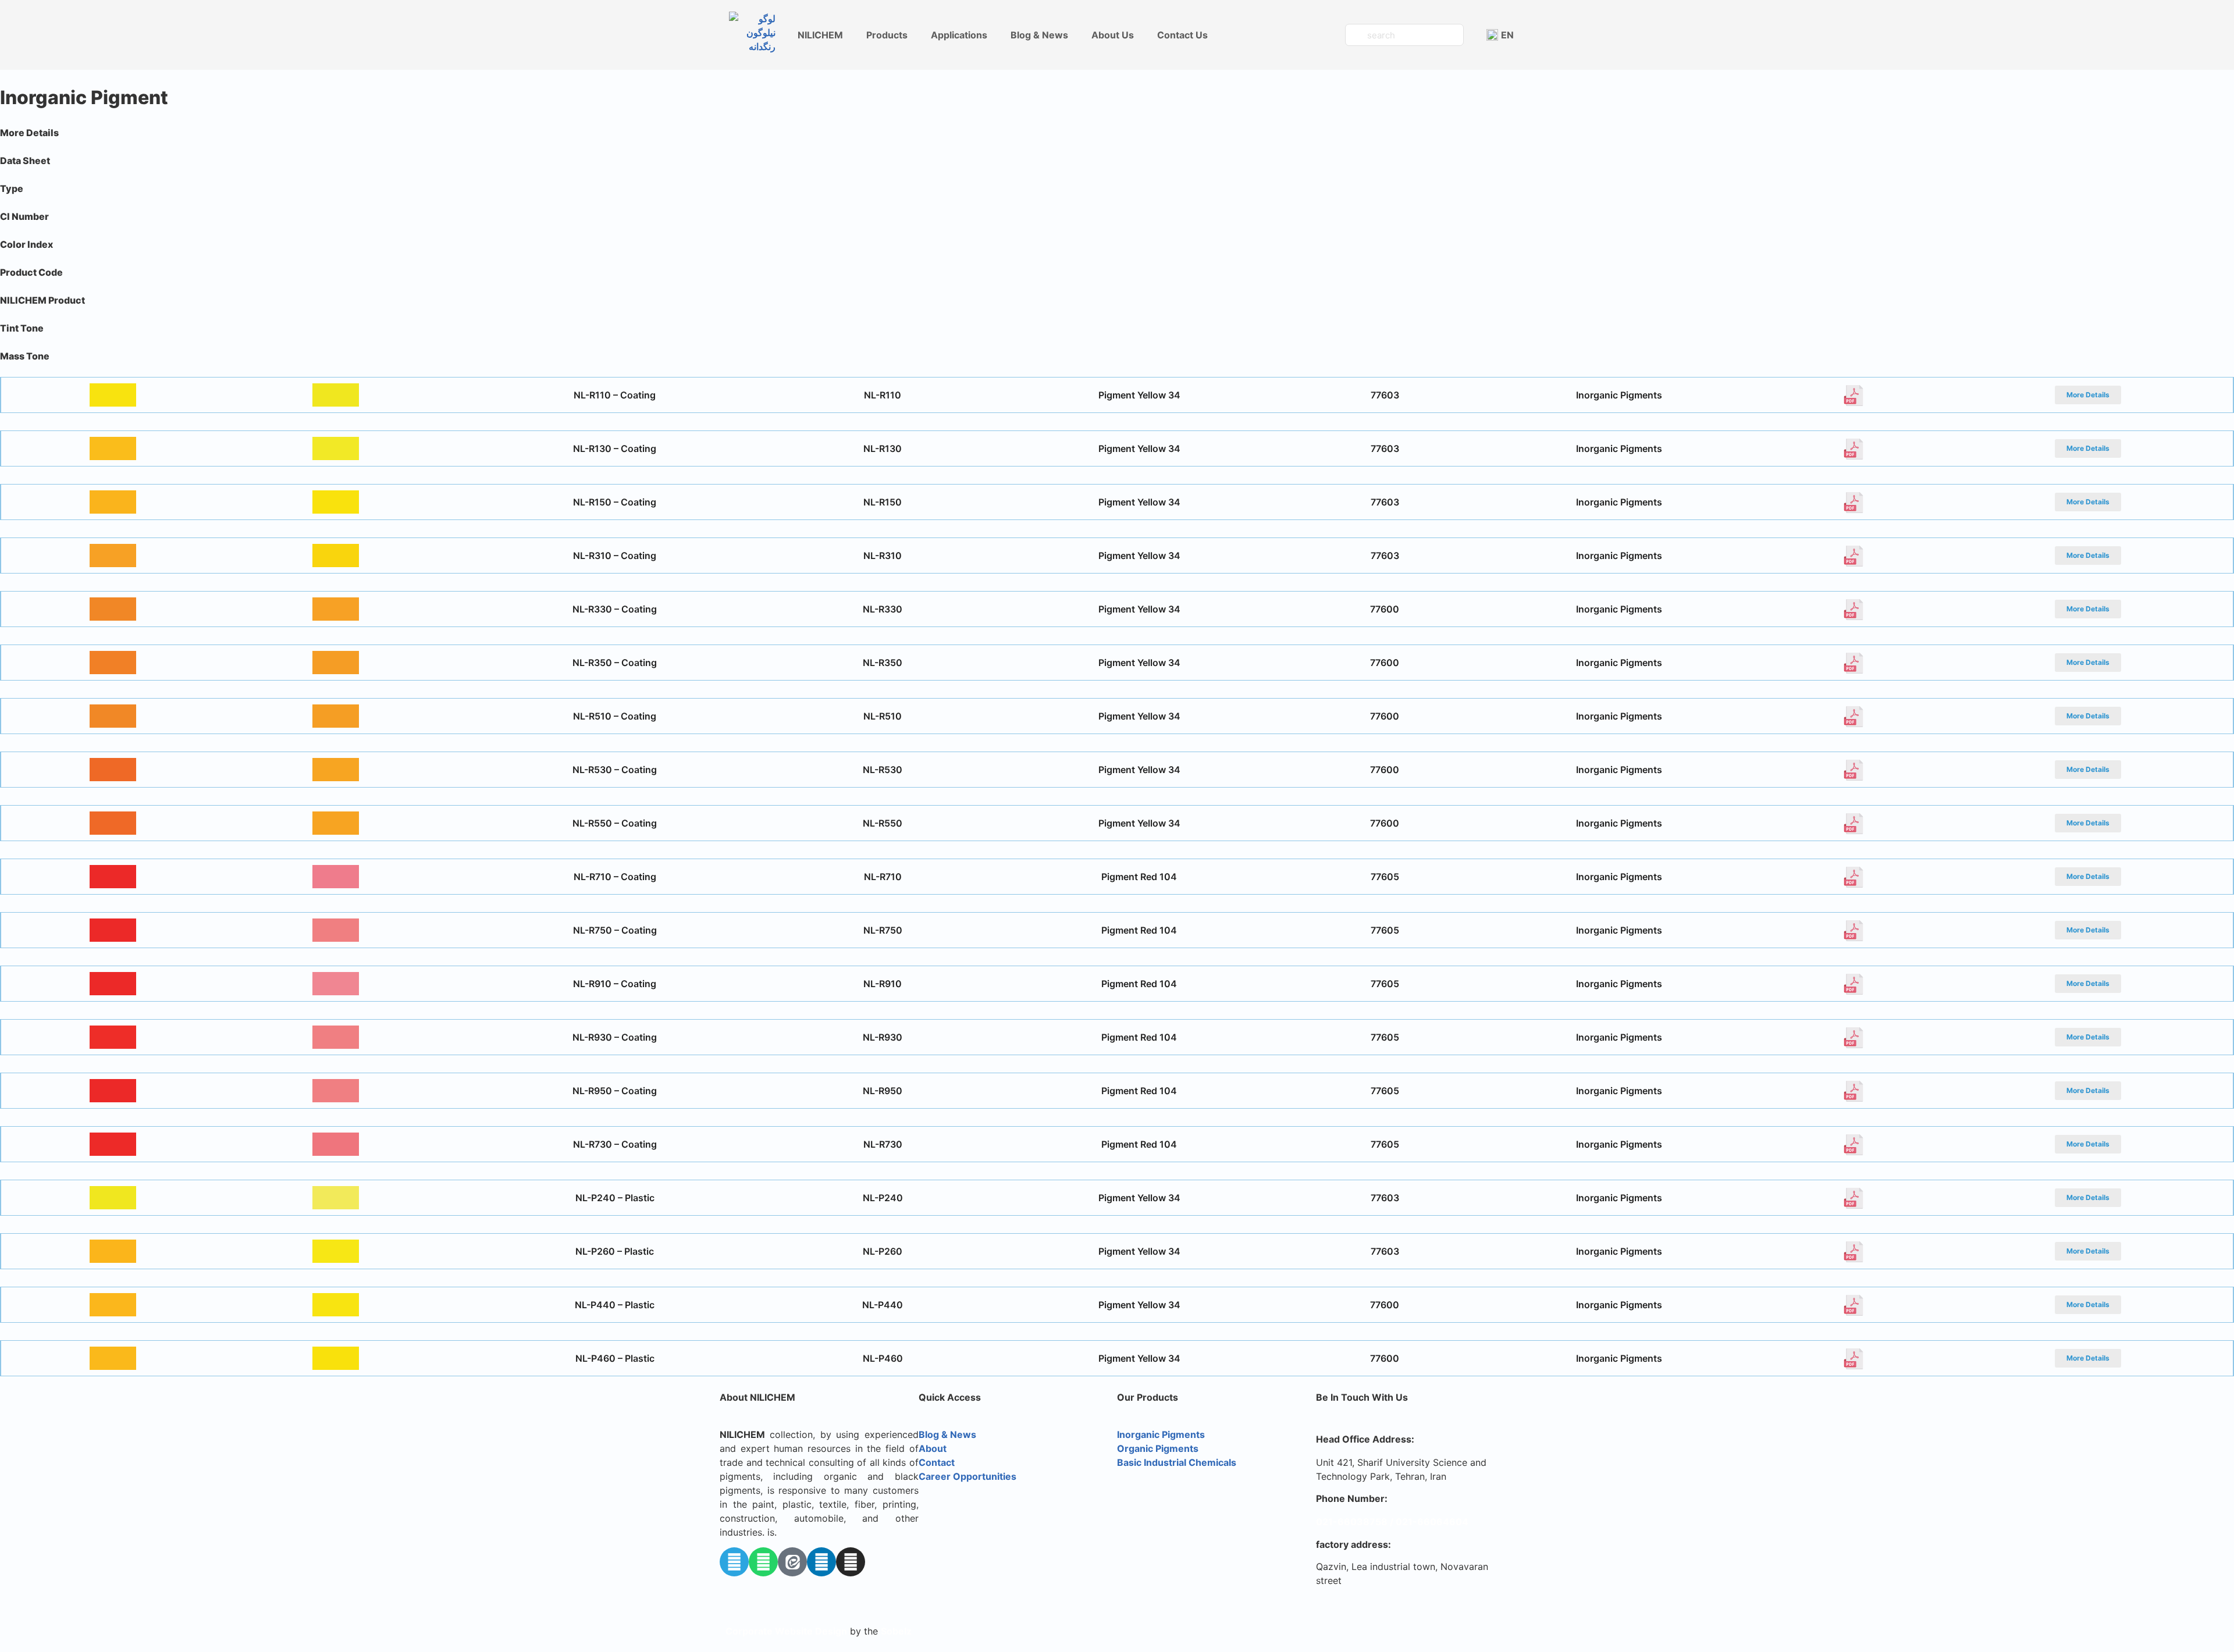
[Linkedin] (821, 1562)
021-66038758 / (1356, 1522)
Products (887, 35)
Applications (959, 35)
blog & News (1039, 35)
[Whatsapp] (763, 1562)
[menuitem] (1500, 35)
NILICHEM (820, 35)
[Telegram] (734, 1562)
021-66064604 (1432, 1522)
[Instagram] (851, 1562)
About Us (1113, 35)
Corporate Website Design (786, 1631)
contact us (1182, 35)
